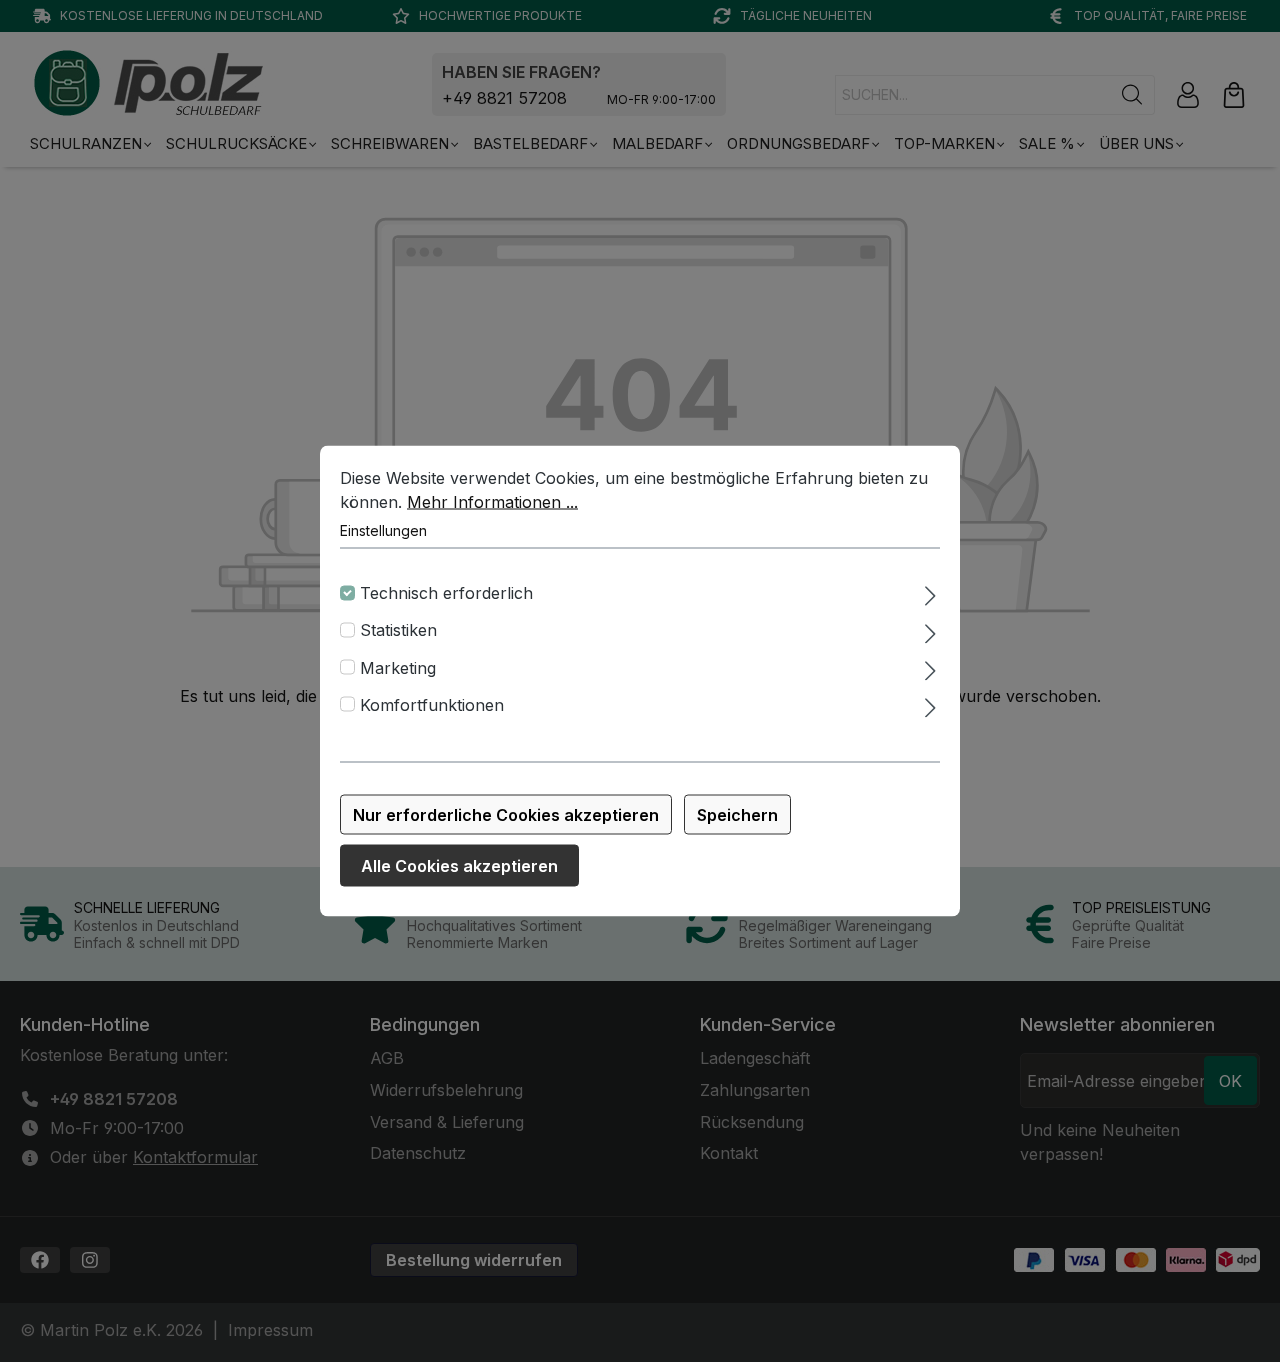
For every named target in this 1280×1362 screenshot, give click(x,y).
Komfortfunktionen (432, 704)
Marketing (398, 667)
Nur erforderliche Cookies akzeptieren (506, 815)
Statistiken (398, 630)
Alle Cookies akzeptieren (459, 866)
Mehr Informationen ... (492, 502)
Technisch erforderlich (446, 593)
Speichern (737, 815)
